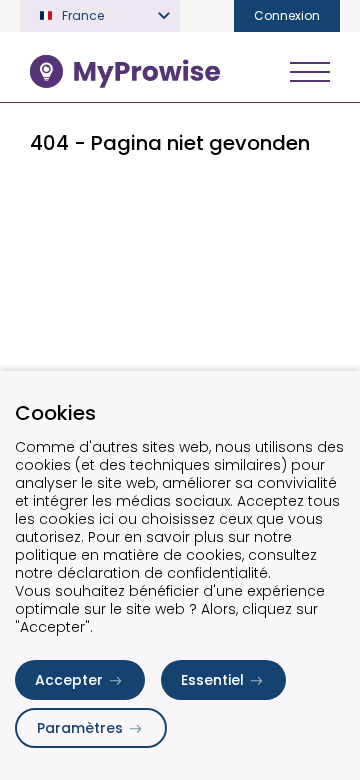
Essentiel (212, 680)
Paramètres (80, 728)
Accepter (69, 680)
